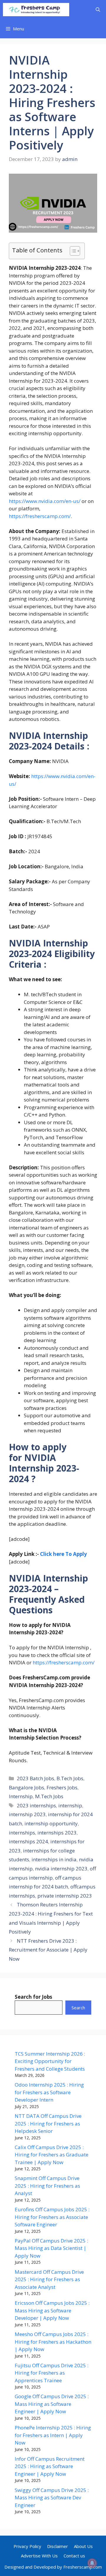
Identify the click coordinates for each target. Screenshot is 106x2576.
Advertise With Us (39, 2556)
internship (70, 1805)
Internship (21, 1796)
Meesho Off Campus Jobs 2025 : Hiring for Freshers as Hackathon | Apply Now (53, 2342)
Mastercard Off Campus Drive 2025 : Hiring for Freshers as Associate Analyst (49, 2279)
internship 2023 (27, 1814)
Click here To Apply (63, 1554)
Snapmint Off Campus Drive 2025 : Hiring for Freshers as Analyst (47, 2186)
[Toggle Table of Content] (72, 251)
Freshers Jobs (62, 1787)
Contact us (74, 2556)
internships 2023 (57, 1833)
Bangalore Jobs (26, 1787)
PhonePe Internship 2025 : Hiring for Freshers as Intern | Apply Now (53, 2435)
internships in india (54, 1859)
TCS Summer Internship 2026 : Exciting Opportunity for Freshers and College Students (50, 2061)
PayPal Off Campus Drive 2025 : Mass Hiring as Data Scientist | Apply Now (51, 2248)
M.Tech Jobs (49, 1796)
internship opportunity (51, 1823)
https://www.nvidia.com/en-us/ (45, 501)
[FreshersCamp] (36, 10)
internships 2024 (28, 1841)
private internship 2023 (65, 1896)
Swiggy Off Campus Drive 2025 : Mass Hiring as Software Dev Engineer (52, 2498)
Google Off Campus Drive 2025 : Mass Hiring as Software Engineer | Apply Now (52, 2404)
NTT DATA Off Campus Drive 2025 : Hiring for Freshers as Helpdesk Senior (48, 2123)
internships (22, 1833)
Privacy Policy (27, 2546)
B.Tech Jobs (70, 1778)
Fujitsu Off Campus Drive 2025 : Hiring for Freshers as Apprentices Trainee (52, 2373)
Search (78, 2008)
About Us (83, 2546)
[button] (98, 10)
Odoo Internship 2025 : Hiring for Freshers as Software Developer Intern (49, 2092)
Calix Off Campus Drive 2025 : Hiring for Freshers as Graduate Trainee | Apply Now (52, 2155)
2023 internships (36, 1805)
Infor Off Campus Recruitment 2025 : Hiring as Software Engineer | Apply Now (50, 2466)
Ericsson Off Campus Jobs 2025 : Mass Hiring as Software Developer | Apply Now (52, 2310)
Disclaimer (58, 2546)
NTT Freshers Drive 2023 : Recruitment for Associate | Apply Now (48, 1950)
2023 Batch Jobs (35, 1778)
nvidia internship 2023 (61, 1869)
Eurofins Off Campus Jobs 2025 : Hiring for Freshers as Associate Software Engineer (52, 2217)
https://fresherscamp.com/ (40, 516)
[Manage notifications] (92, 2563)
